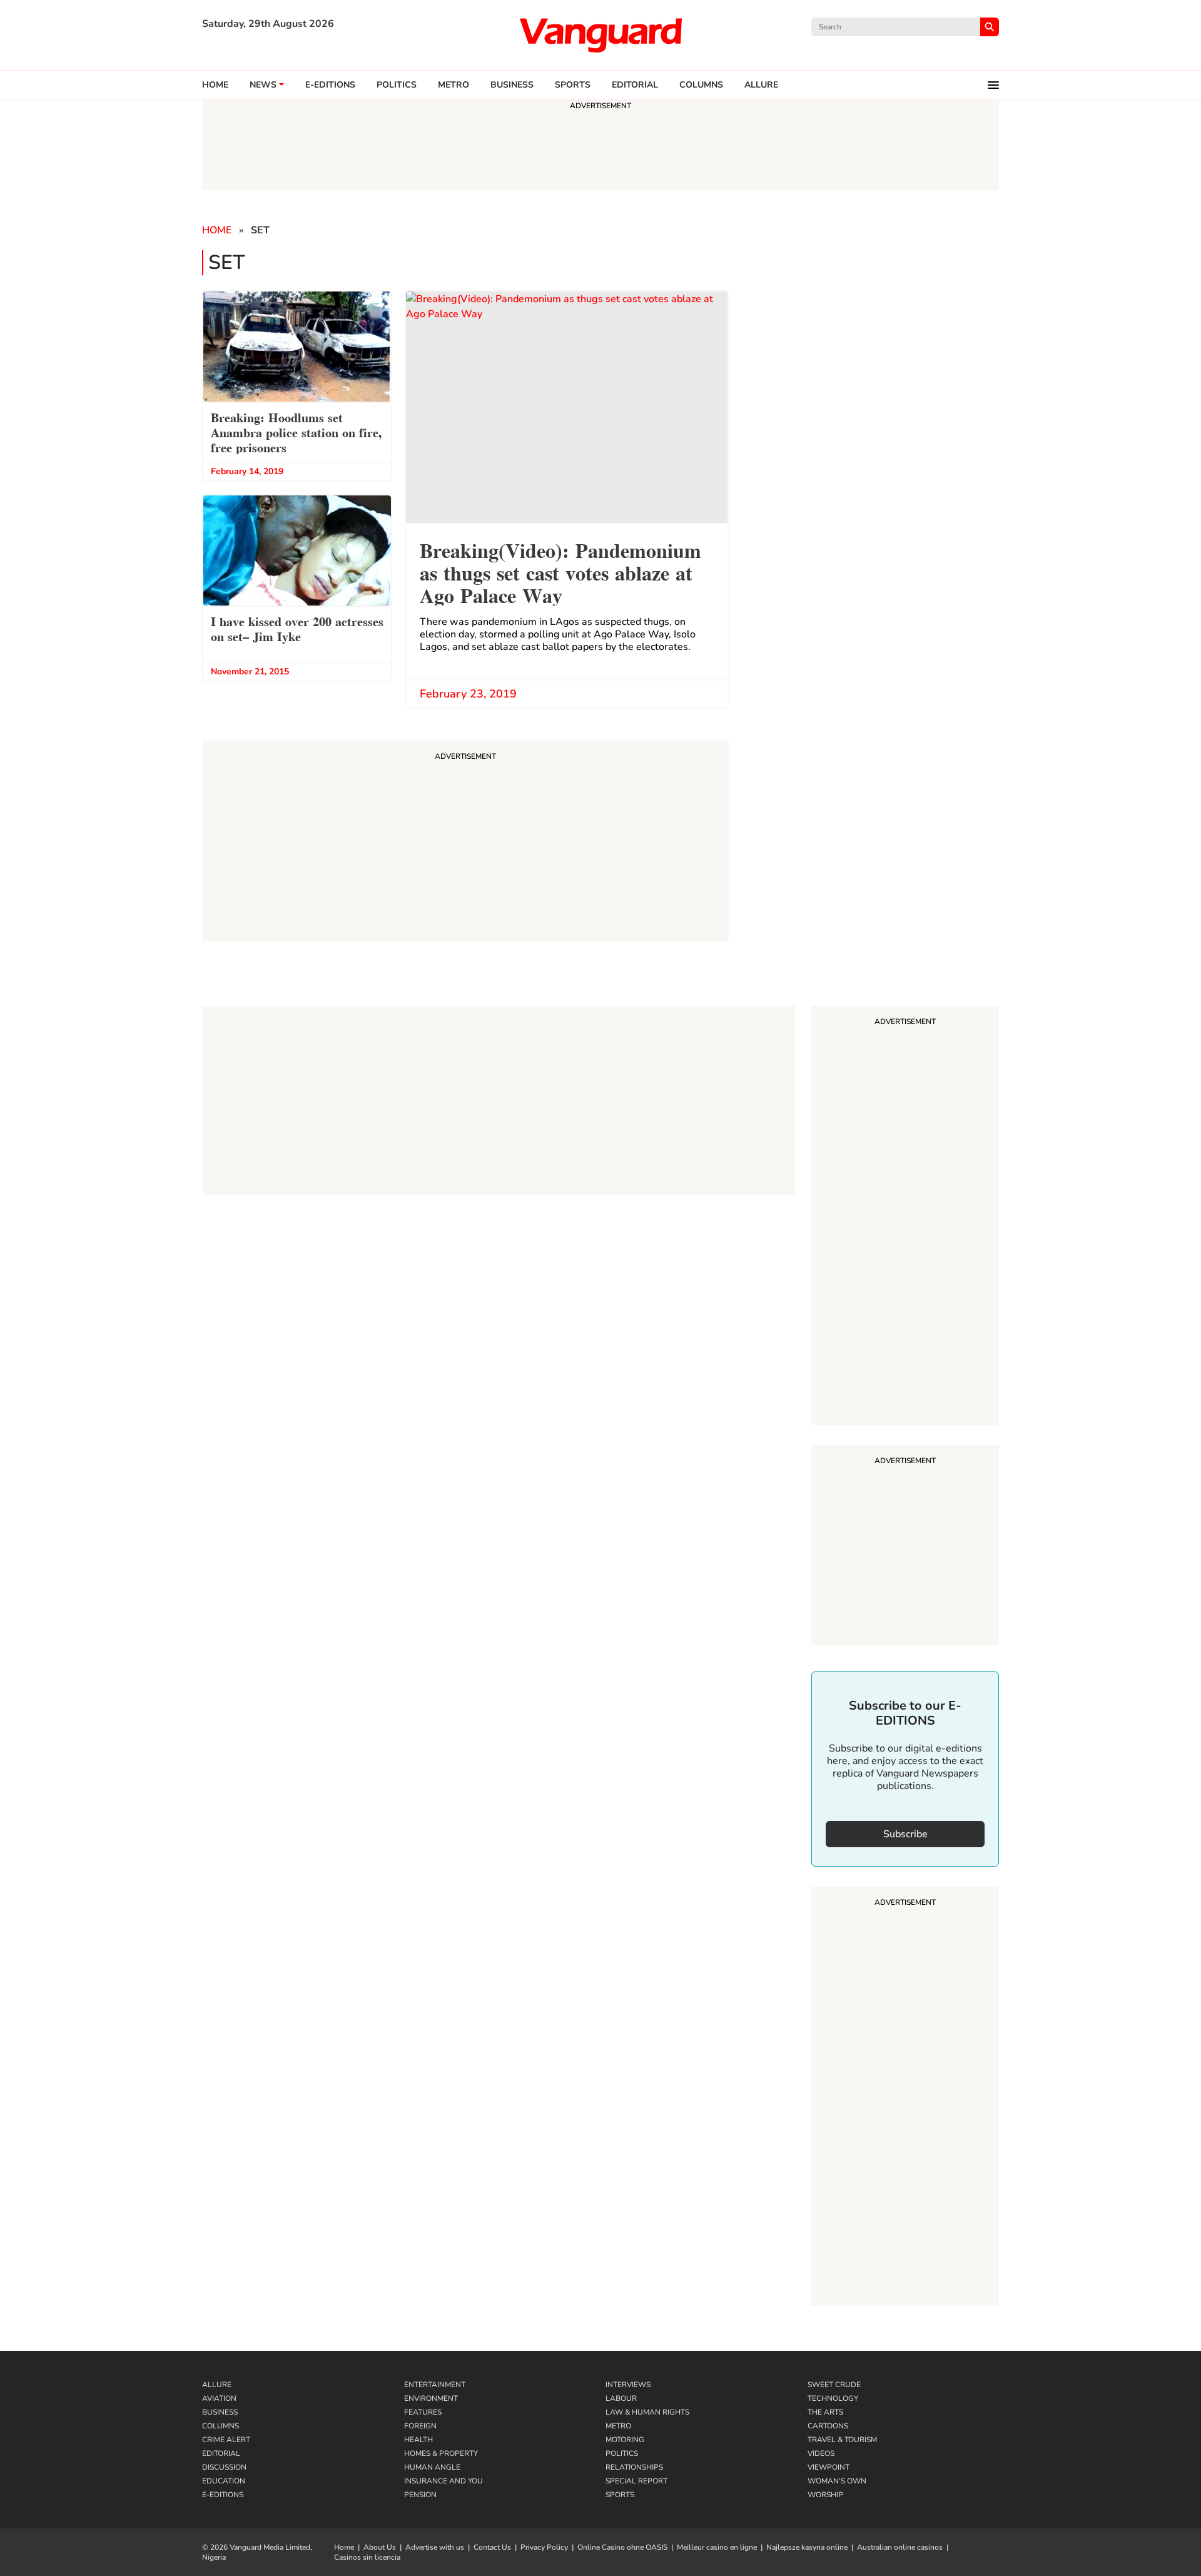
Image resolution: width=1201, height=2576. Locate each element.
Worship (825, 2495)
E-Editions (223, 2495)
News (263, 85)
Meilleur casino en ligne (717, 2547)
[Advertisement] (905, 1217)
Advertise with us (435, 2547)
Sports (573, 85)
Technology (833, 2398)
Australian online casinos (900, 2547)
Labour (621, 2398)
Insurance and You (443, 2481)
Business (512, 85)
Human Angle (432, 2467)
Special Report (636, 2481)
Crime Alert (226, 2440)
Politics (397, 85)
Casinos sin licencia (367, 2557)
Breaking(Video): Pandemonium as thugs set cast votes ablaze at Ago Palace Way (560, 571)
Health (418, 2440)
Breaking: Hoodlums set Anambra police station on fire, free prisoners (296, 432)
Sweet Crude (834, 2385)
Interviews (628, 2385)
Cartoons (828, 2426)
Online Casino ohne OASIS (622, 2547)
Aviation (219, 2398)
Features (423, 2412)
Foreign (420, 2426)
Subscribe (905, 1834)
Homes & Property (441, 2453)
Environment (431, 2398)
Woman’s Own (837, 2481)
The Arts (825, 2412)
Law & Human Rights (647, 2412)
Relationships (634, 2467)
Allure (217, 2385)
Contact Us (492, 2547)
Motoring (625, 2440)
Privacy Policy (544, 2547)
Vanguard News (600, 35)
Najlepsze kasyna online (807, 2547)
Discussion (224, 2467)
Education (224, 2481)
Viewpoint (829, 2467)
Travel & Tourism (842, 2440)
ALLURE (761, 85)
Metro (454, 85)
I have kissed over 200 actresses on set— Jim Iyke (297, 628)
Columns (701, 85)
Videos (821, 2453)
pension (420, 2495)
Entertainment (435, 2385)
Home (215, 85)
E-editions (330, 85)
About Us (380, 2547)
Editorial (635, 85)
